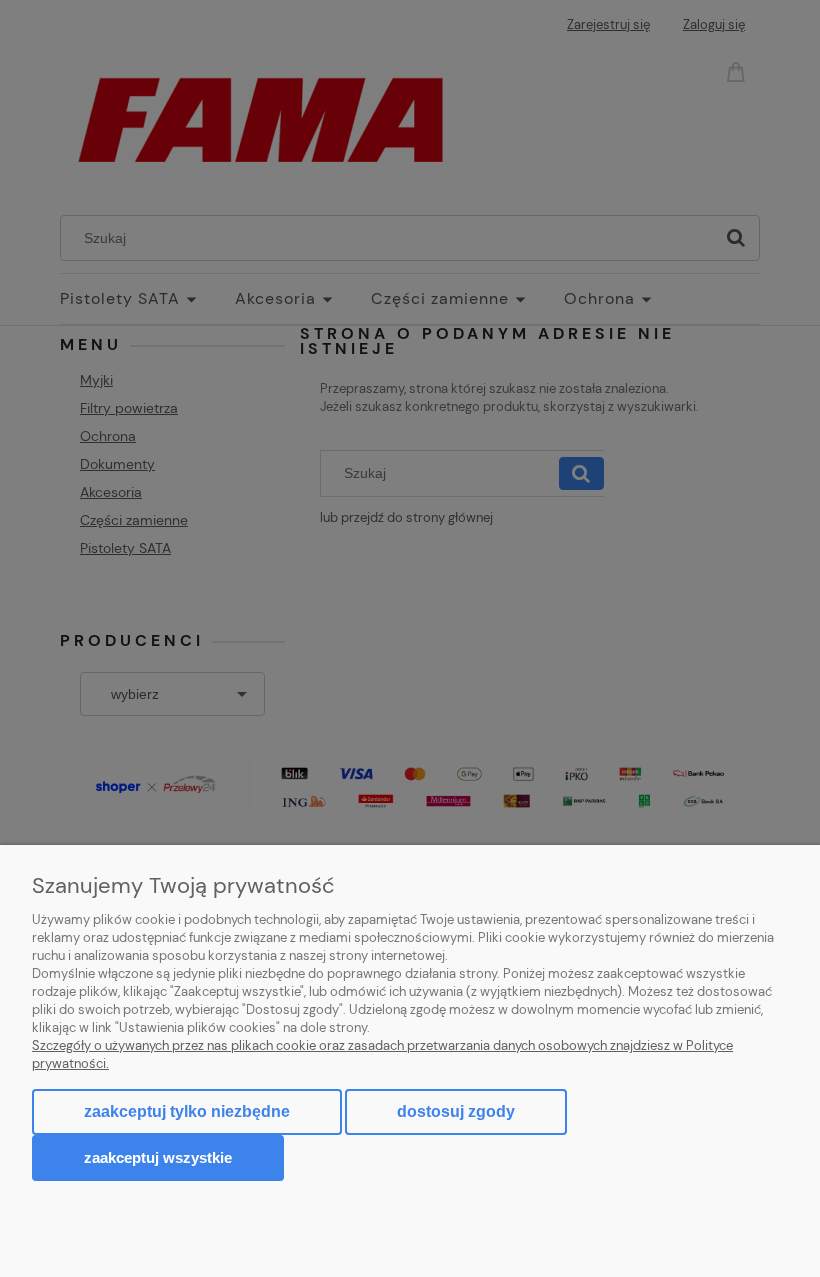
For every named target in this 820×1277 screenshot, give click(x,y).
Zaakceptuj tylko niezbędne (187, 1111)
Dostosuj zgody (456, 1111)
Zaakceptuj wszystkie (158, 1157)
